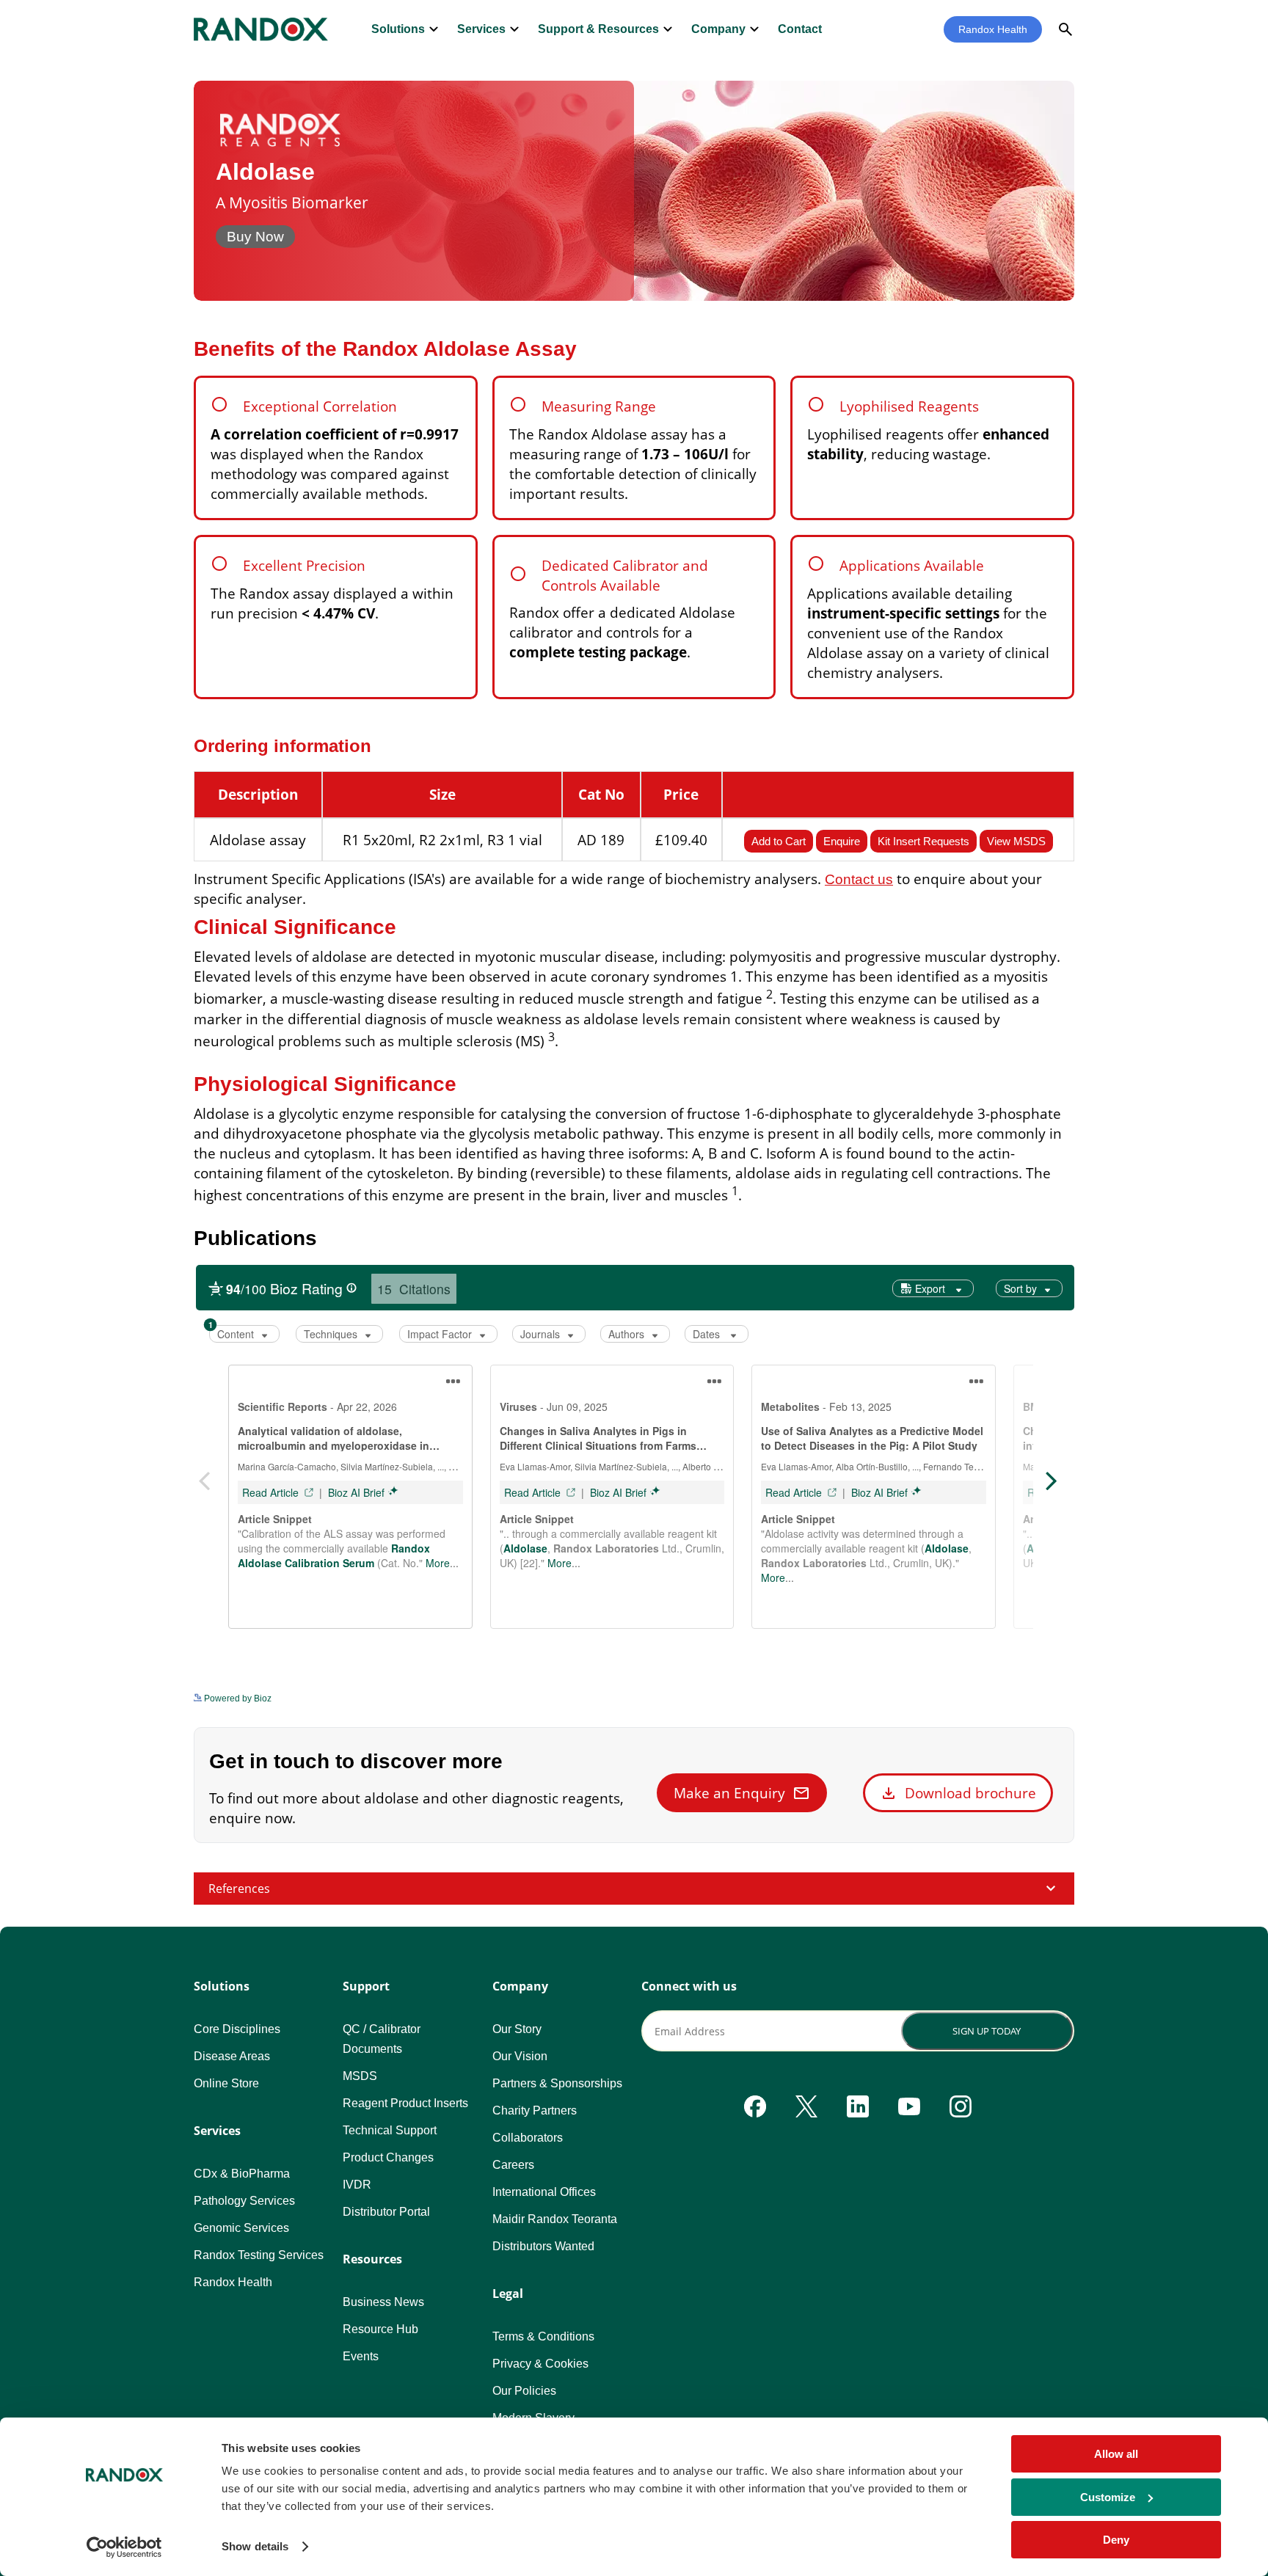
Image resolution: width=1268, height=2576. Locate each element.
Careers (513, 2165)
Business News (383, 2302)
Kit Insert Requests (923, 841)
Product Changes (388, 2157)
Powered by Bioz (237, 1699)
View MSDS (1016, 841)
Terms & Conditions (543, 2336)
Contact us (859, 879)
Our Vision (520, 2056)
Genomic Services (241, 2228)
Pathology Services (244, 2201)
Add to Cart (779, 841)
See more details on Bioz (1024, 1694)
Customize (1108, 2497)
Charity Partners (535, 2110)
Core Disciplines (237, 2029)
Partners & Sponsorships (557, 2083)
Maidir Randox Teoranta (555, 2219)
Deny (1116, 2540)
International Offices (544, 2192)
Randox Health (993, 29)
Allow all (1116, 2454)
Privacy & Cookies (540, 2364)
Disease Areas (232, 2056)
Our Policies (524, 2391)
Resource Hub (380, 2329)
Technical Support (390, 2130)
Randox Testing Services (259, 2255)
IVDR (357, 2185)
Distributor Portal (386, 2212)
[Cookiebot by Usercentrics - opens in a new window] (124, 2547)
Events (361, 2356)
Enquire (842, 841)
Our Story (517, 2029)
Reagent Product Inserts (405, 2103)
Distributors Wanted (543, 2246)
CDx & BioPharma (242, 2174)
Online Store (226, 2083)
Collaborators (528, 2138)
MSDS (360, 2076)
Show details (255, 2546)
